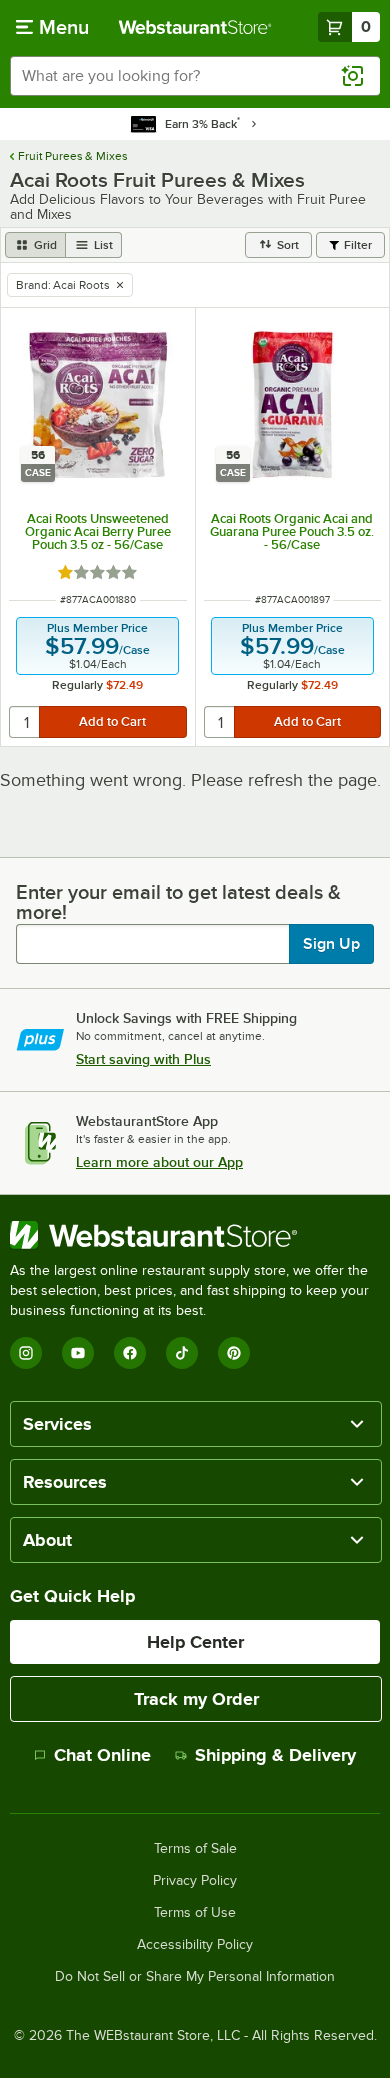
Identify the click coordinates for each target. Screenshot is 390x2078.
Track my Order (196, 1699)
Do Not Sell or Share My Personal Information (195, 1977)
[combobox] (195, 76)
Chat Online (102, 1755)
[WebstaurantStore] (195, 1235)
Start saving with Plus (143, 1059)
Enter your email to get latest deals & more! (178, 902)
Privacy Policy (195, 1881)
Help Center (195, 1642)
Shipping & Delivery (275, 1755)
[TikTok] (182, 1353)
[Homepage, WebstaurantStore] (195, 27)
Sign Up (331, 944)
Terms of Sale (195, 1849)
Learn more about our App (159, 1162)
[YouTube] (78, 1353)
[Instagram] (26, 1353)
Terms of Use (195, 1913)
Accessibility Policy (195, 1945)
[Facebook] (130, 1353)
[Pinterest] (234, 1353)
